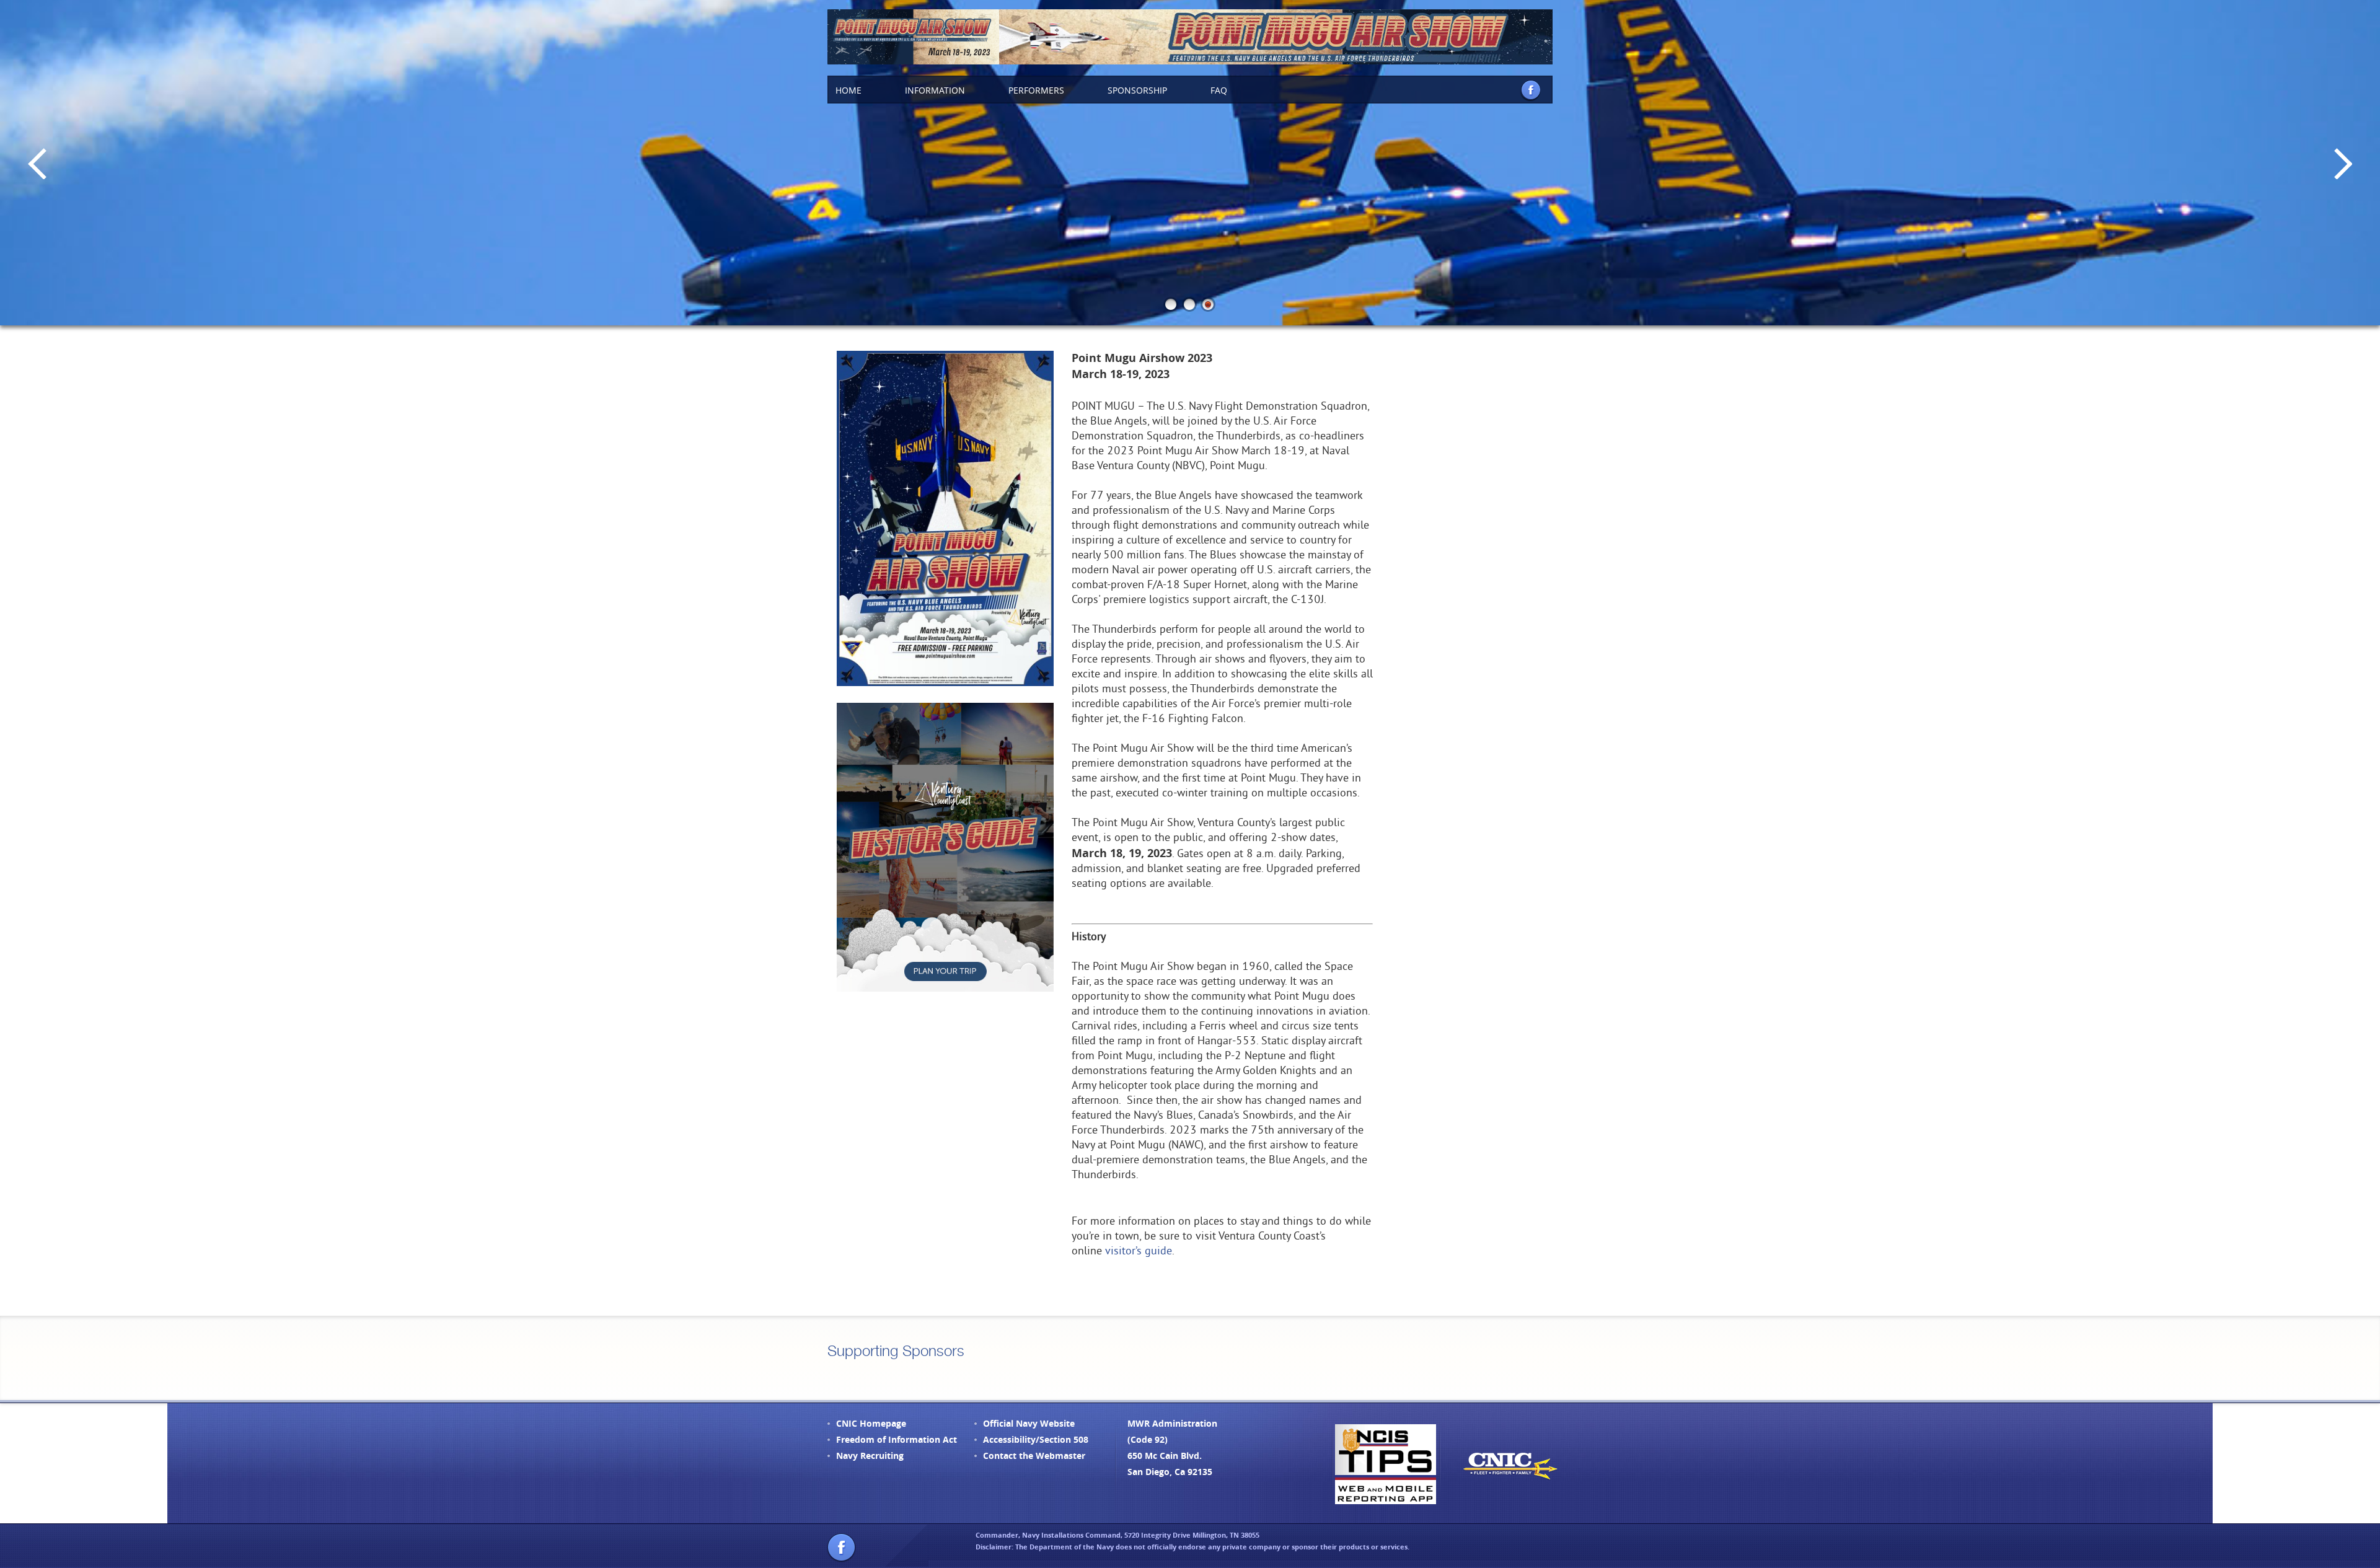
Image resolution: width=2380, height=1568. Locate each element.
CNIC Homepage (871, 1423)
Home (848, 90)
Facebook (1530, 90)
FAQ (1219, 90)
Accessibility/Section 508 (1036, 1439)
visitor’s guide (1139, 1252)
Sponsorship (1137, 90)
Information (935, 90)
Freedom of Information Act (897, 1439)
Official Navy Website (1029, 1423)
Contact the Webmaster (1034, 1456)
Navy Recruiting (870, 1456)
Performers (1036, 90)
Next (2343, 163)
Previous (37, 163)
